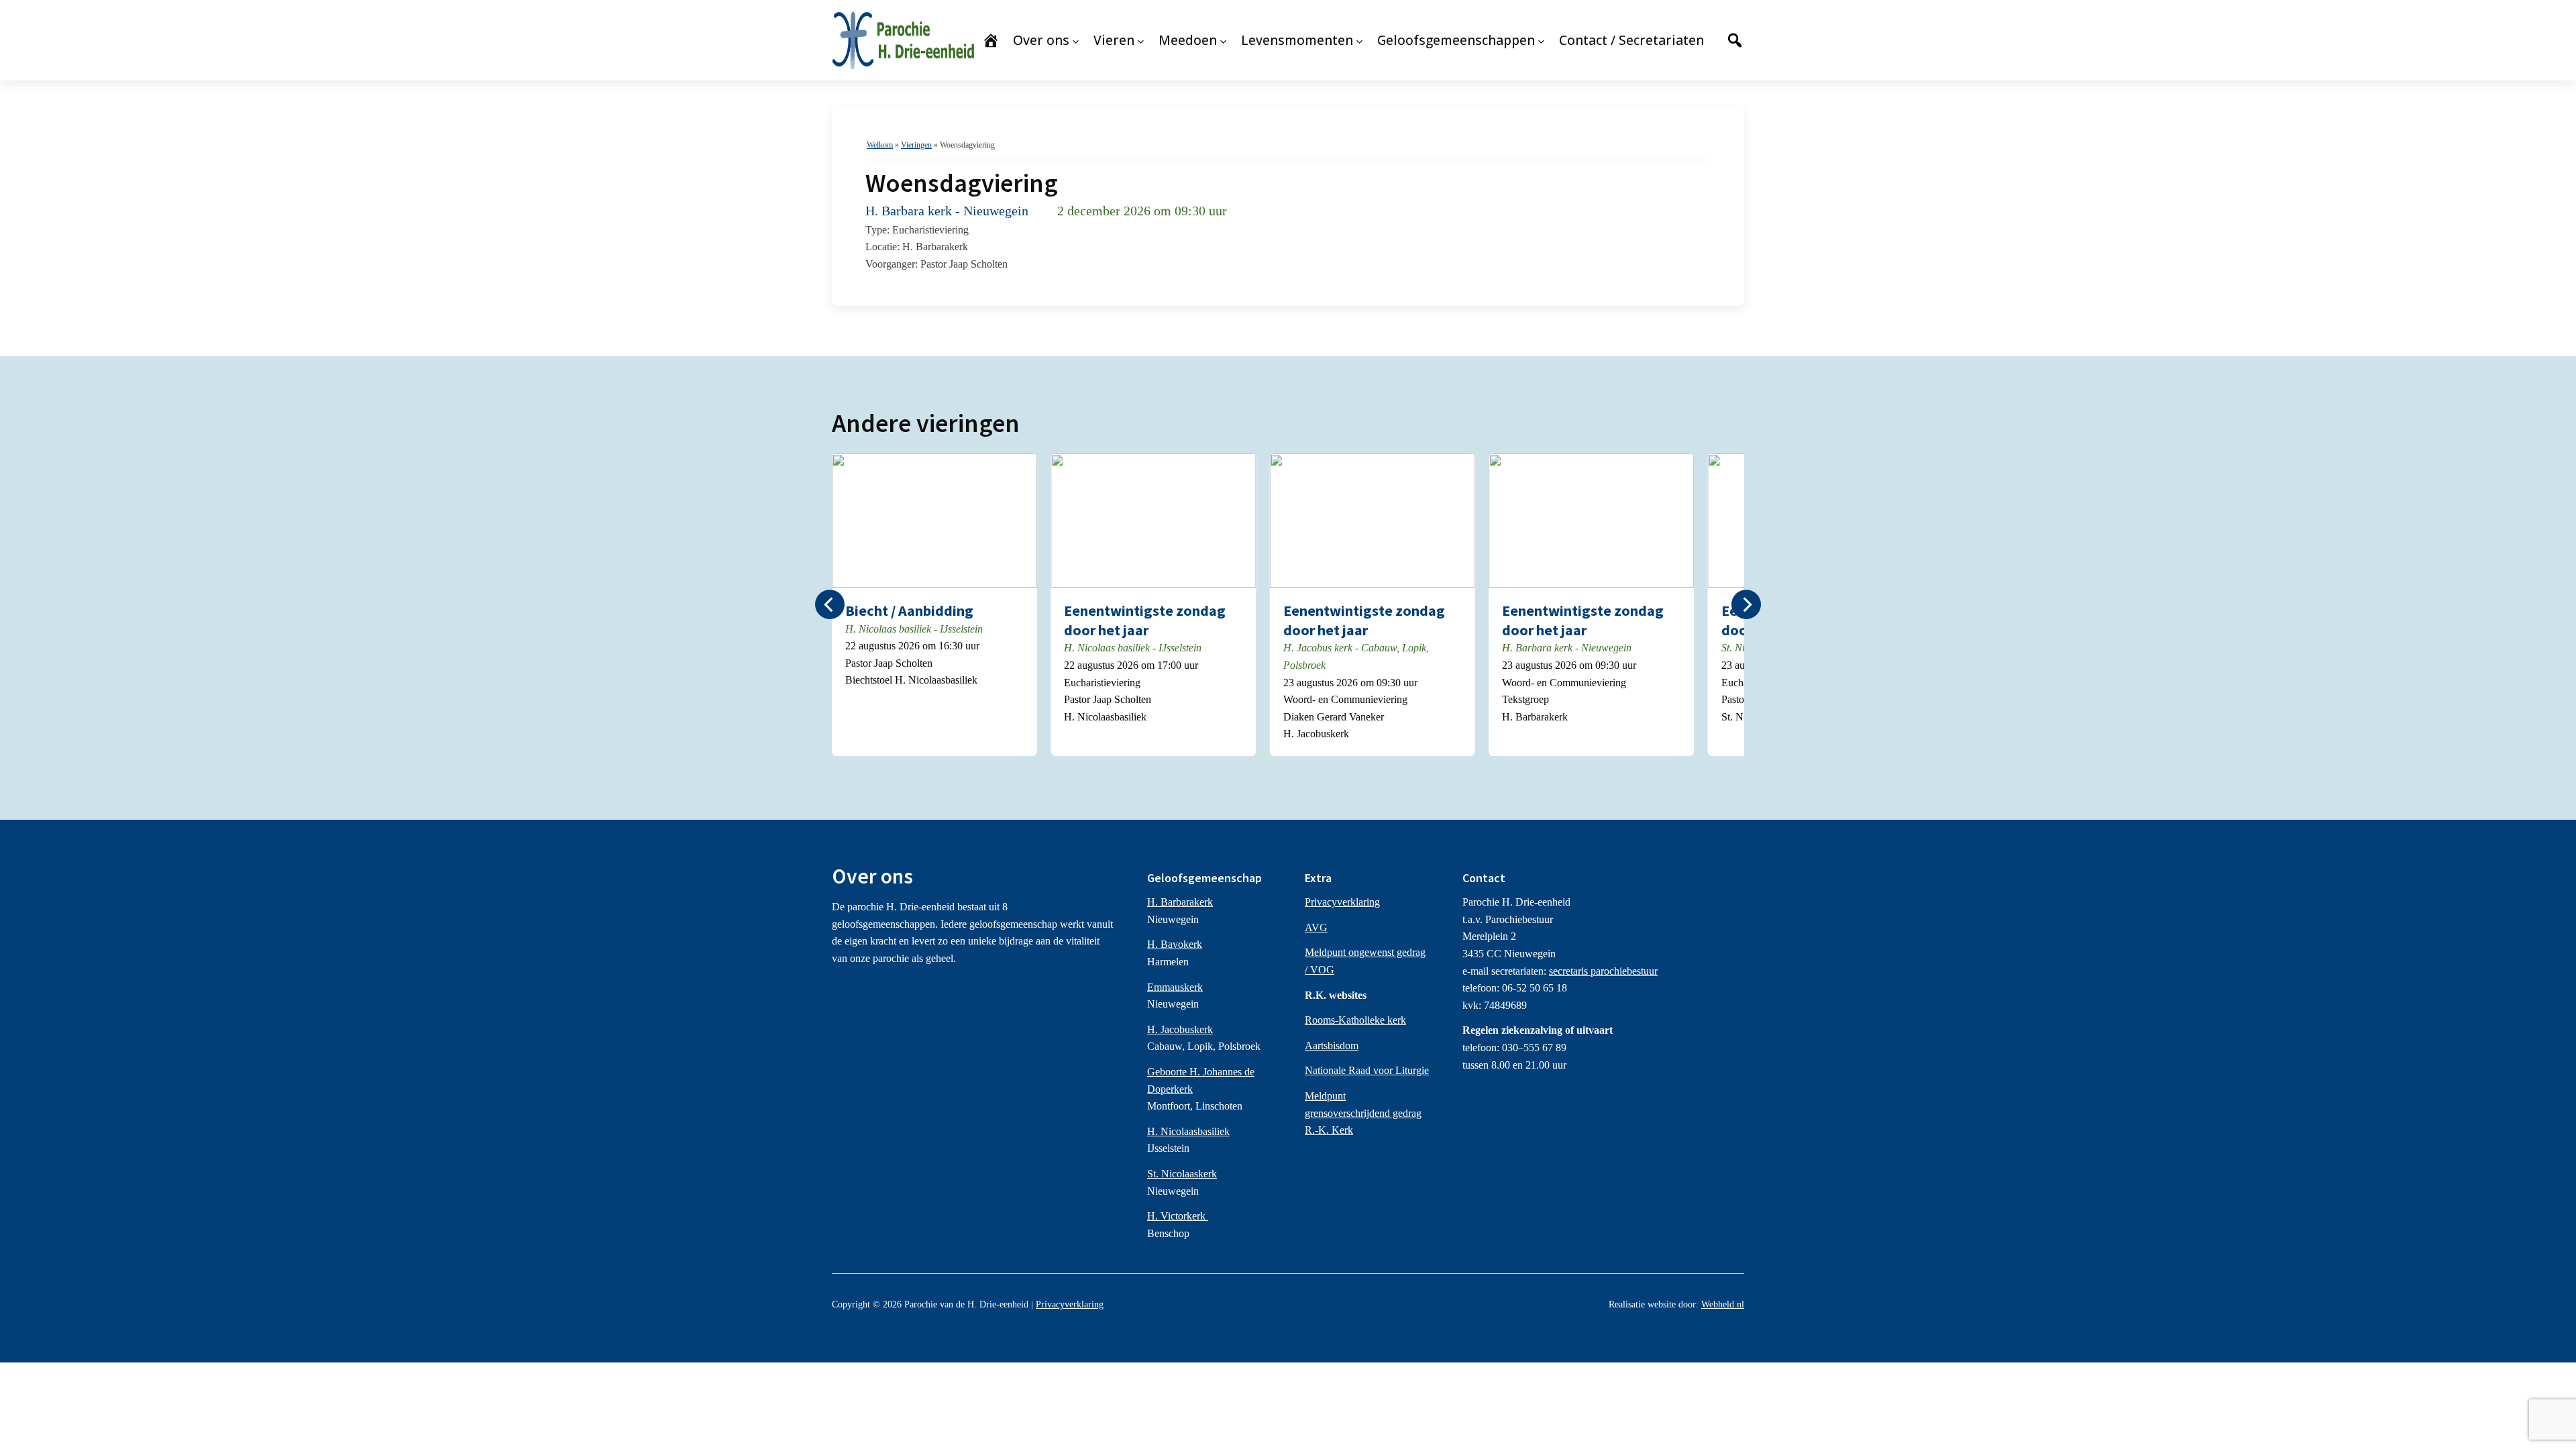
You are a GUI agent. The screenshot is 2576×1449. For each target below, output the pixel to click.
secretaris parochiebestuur (1603, 971)
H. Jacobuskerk (1180, 1029)
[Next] (1746, 604)
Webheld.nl (1723, 1304)
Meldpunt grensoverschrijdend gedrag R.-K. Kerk (1363, 1113)
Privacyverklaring (1342, 902)
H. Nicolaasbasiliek (1188, 1131)
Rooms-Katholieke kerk (1355, 1020)
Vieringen (916, 145)
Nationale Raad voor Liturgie (1367, 1070)
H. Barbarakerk (1180, 902)
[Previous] (830, 604)
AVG (1316, 927)
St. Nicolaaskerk (1182, 1174)
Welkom (880, 145)
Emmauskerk (1175, 987)
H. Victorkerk (1178, 1216)
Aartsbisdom (1332, 1045)
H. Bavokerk (1175, 944)
